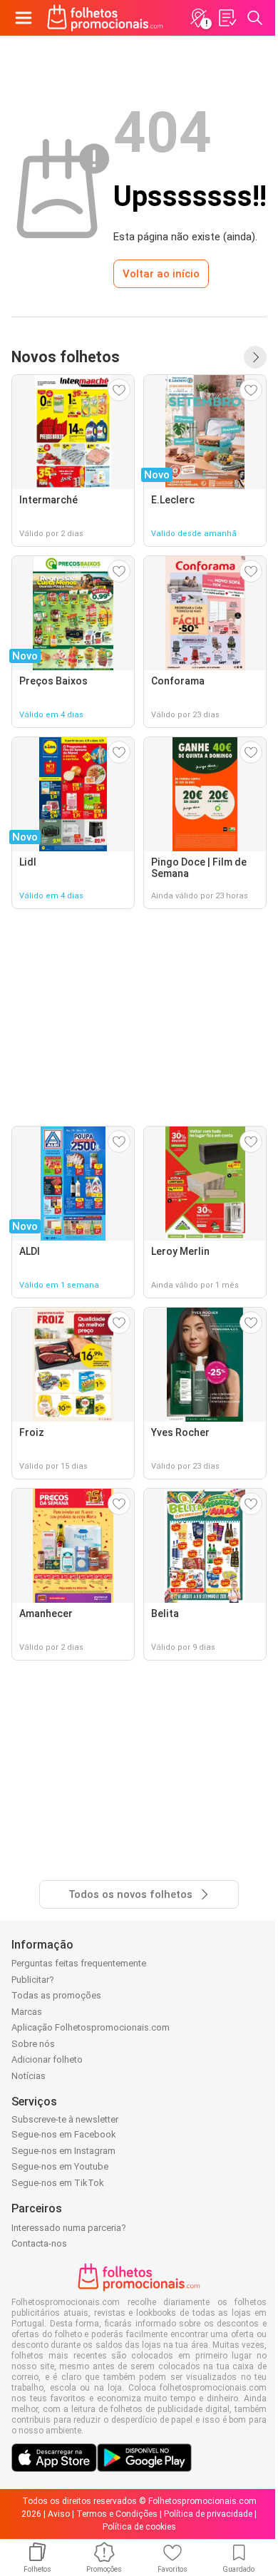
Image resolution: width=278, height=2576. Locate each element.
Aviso (59, 2514)
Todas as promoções (56, 1995)
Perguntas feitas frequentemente (79, 1963)
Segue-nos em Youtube (60, 2166)
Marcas (27, 2012)
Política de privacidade (208, 2514)
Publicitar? (33, 1980)
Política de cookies (139, 2527)
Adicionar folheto (47, 2059)
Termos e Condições (117, 2514)
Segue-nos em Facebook (64, 2134)
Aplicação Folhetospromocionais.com (91, 2027)
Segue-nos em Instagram (63, 2151)
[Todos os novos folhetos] (255, 357)
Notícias (29, 2076)
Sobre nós (33, 2044)
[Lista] (227, 18)
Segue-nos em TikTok (58, 2183)
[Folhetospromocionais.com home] (105, 18)
